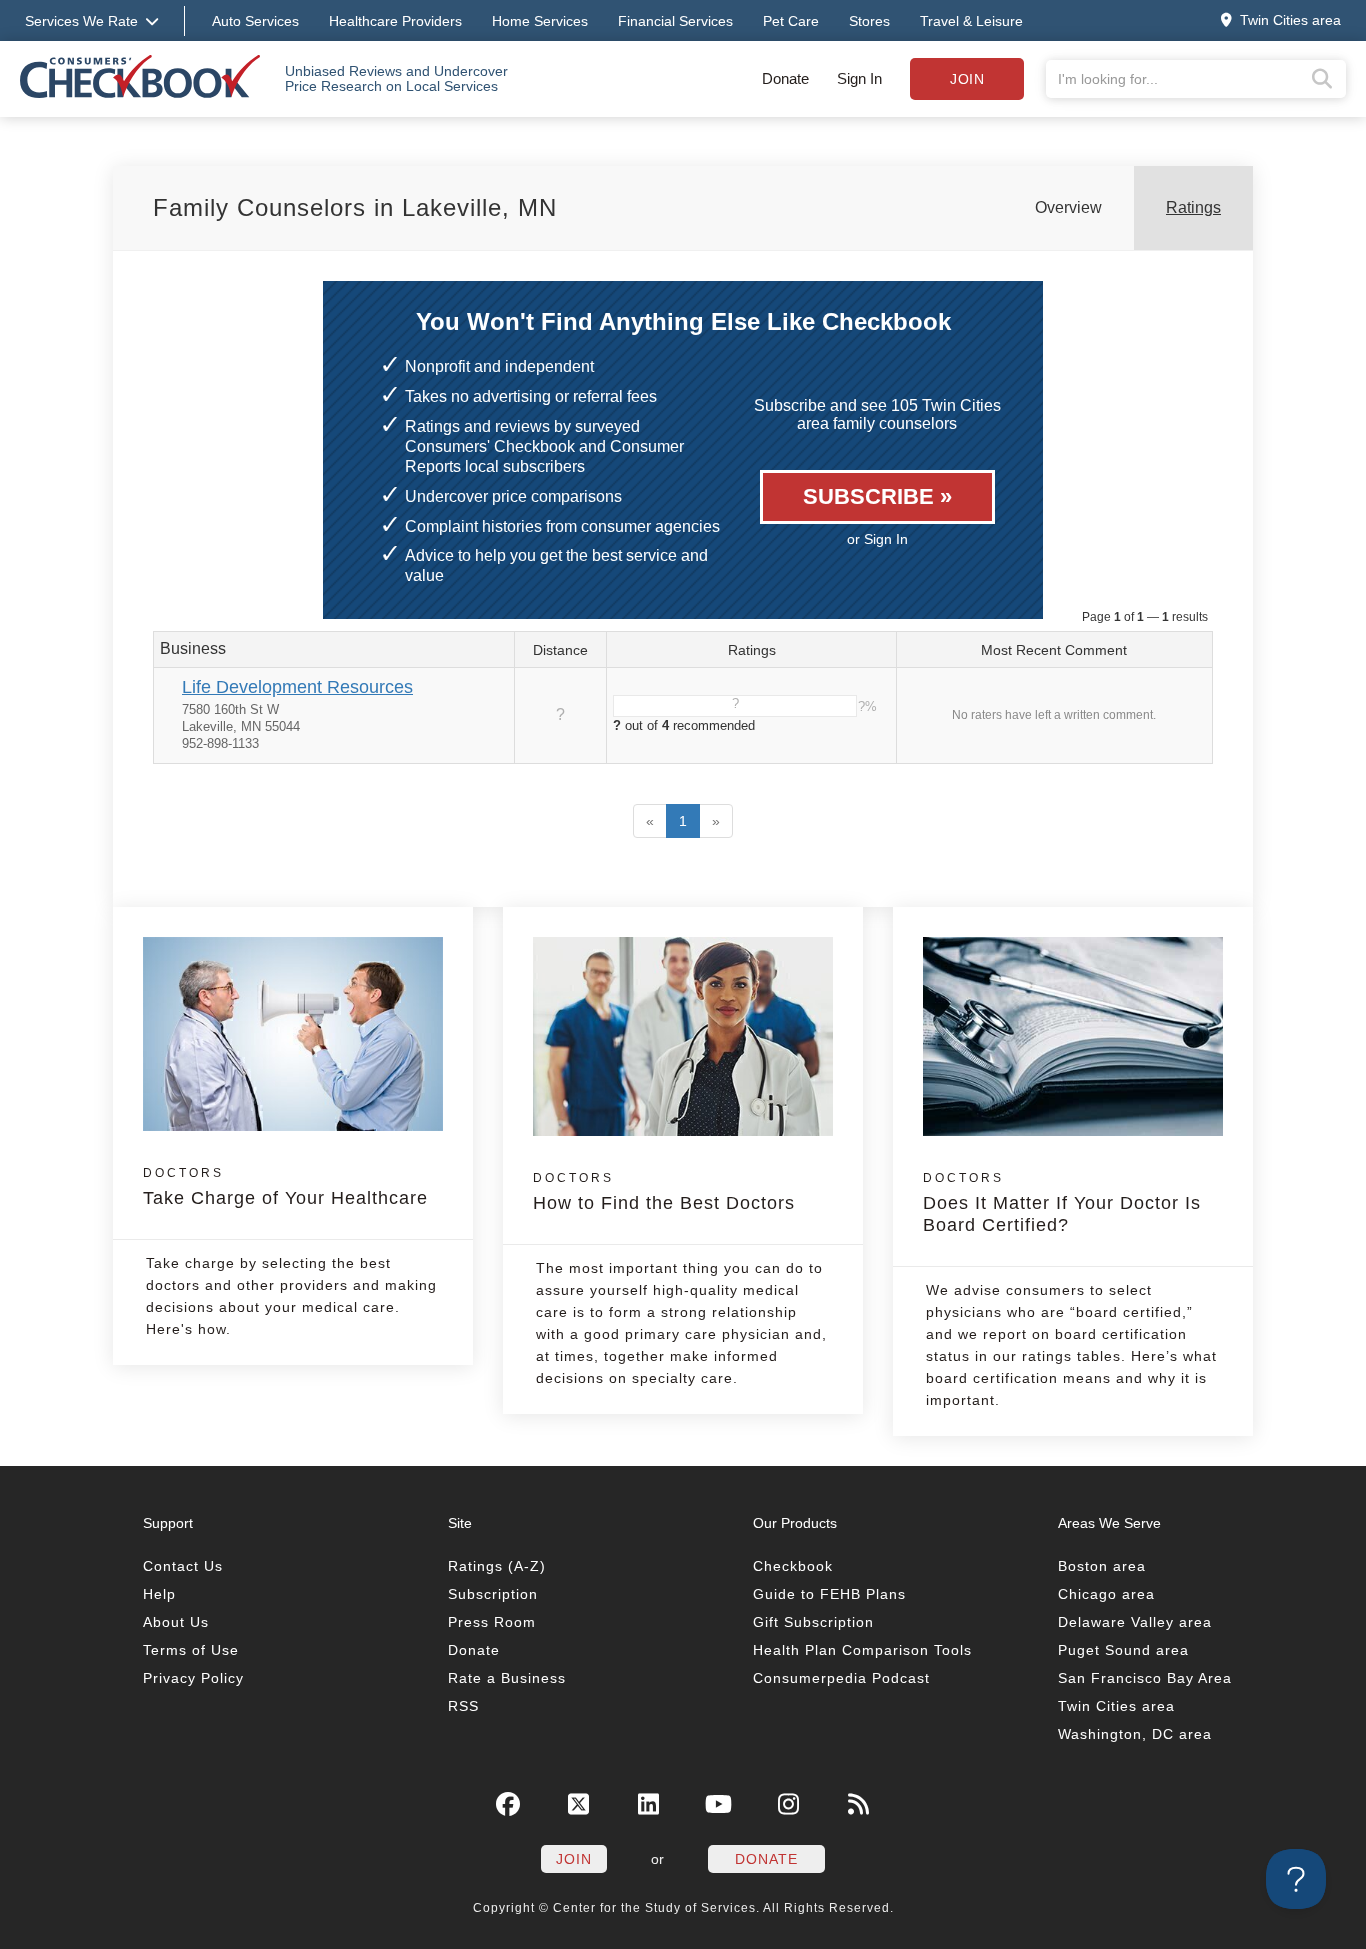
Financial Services (675, 21)
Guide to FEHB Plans (829, 1594)
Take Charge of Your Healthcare (285, 1187)
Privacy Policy (193, 1678)
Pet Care (791, 21)
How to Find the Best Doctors (664, 1192)
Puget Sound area (1123, 1650)
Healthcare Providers (395, 21)
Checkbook (793, 1566)
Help (159, 1594)
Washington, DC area (1135, 1734)
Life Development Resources (297, 687)
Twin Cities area (1116, 1706)
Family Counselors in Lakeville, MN (355, 207)
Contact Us (183, 1566)
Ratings (1193, 207)
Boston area (1102, 1566)
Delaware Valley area (1135, 1622)
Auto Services (255, 21)
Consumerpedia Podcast (841, 1678)
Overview (1068, 207)
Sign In (859, 78)
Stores (869, 21)
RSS (463, 1706)
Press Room (492, 1622)
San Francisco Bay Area (1145, 1678)
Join (967, 79)
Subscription (493, 1594)
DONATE (766, 1859)
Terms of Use (191, 1650)
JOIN (574, 1859)
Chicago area (1106, 1594)
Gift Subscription (813, 1622)
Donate (785, 78)
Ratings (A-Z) (497, 1566)
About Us (176, 1622)
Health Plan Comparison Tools (862, 1650)
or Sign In (877, 539)
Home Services (540, 21)
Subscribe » (877, 496)
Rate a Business (507, 1678)
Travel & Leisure (971, 21)
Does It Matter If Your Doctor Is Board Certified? (1062, 1203)
